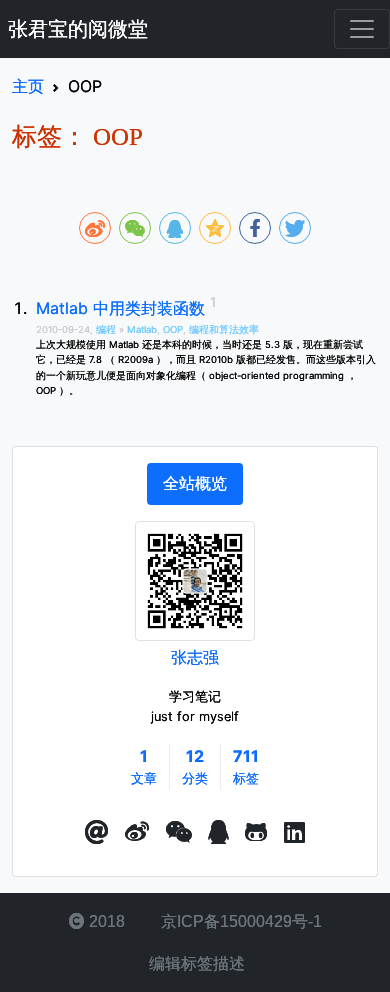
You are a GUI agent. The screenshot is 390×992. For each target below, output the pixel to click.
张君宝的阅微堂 (78, 29)
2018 (105, 921)
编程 (107, 329)
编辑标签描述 (195, 963)
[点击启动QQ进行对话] (218, 833)
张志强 (195, 657)
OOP (173, 329)
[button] (97, 833)
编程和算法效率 (224, 329)
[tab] (195, 484)
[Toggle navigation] (362, 29)
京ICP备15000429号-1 (239, 921)
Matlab (142, 329)
